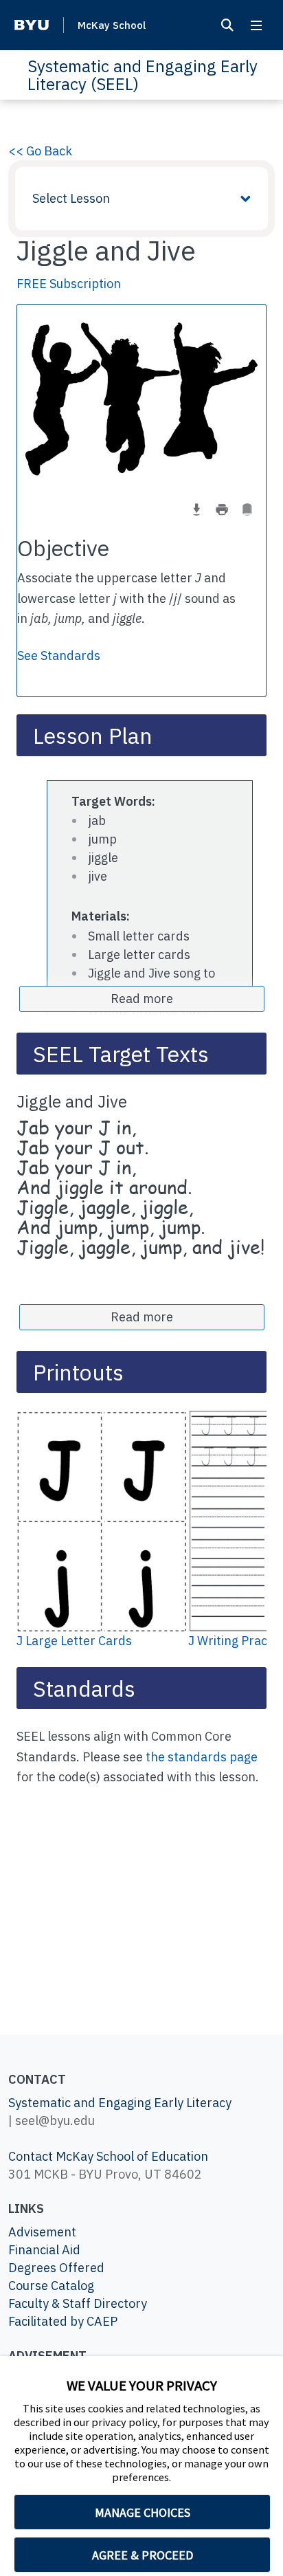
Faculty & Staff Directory (78, 2303)
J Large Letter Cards (74, 1641)
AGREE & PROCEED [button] (143, 2555)
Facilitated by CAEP (63, 2321)
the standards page (202, 1757)
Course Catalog (51, 2286)
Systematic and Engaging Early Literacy (120, 2103)
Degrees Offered (56, 2268)
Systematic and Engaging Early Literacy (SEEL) (143, 75)
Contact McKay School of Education (108, 2156)
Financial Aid (44, 2250)
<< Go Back (40, 151)
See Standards (59, 656)
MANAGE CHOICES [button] (143, 2512)
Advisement (42, 2232)
